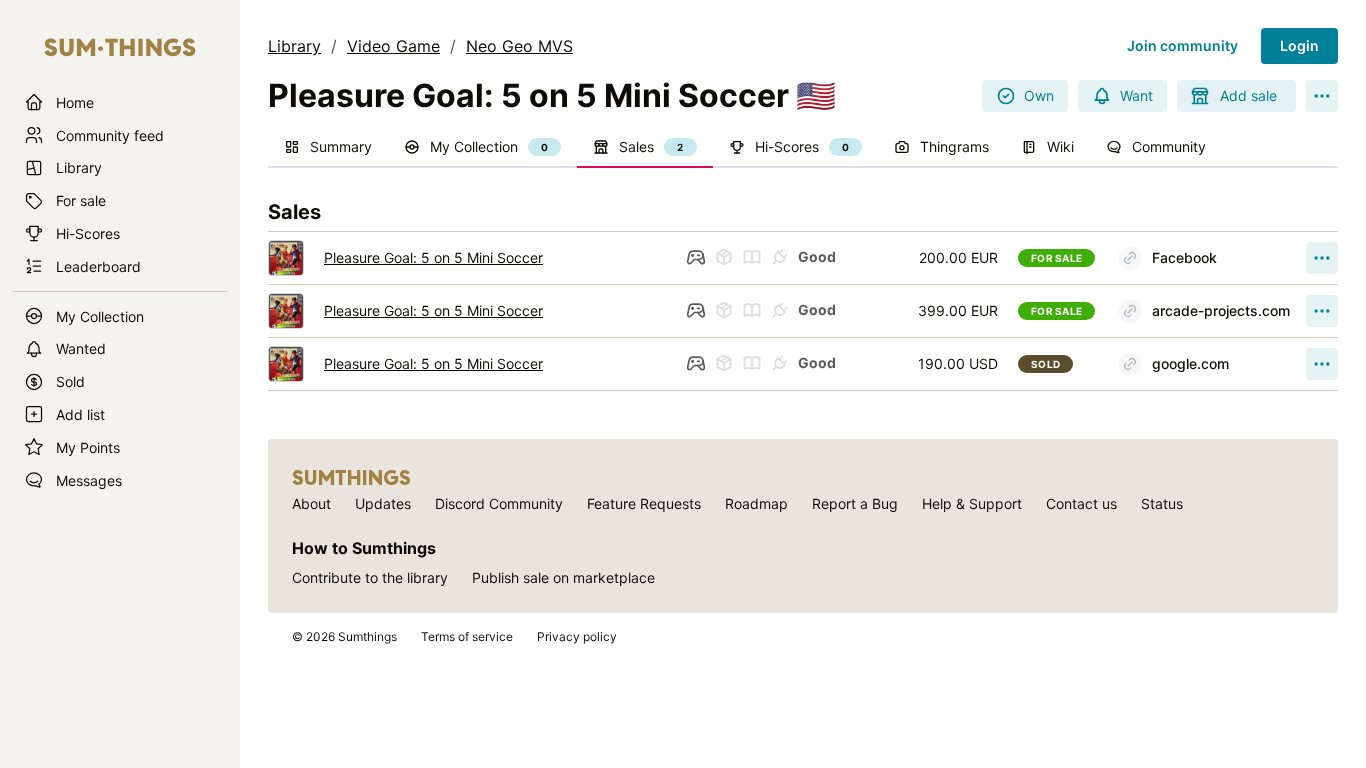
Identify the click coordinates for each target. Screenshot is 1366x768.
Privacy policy (577, 636)
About (311, 503)
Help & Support (972, 503)
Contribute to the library (370, 577)
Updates (383, 503)
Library (294, 46)
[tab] (328, 148)
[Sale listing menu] (1322, 258)
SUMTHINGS (351, 478)
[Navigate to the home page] (120, 48)
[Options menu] (1322, 96)
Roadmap (756, 503)
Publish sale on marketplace (563, 577)
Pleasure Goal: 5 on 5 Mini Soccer (433, 257)
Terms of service (467, 636)
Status (1162, 503)
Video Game (393, 46)
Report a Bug (855, 503)
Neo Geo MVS (519, 46)
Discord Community (499, 503)
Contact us (1081, 503)
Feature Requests (644, 503)
